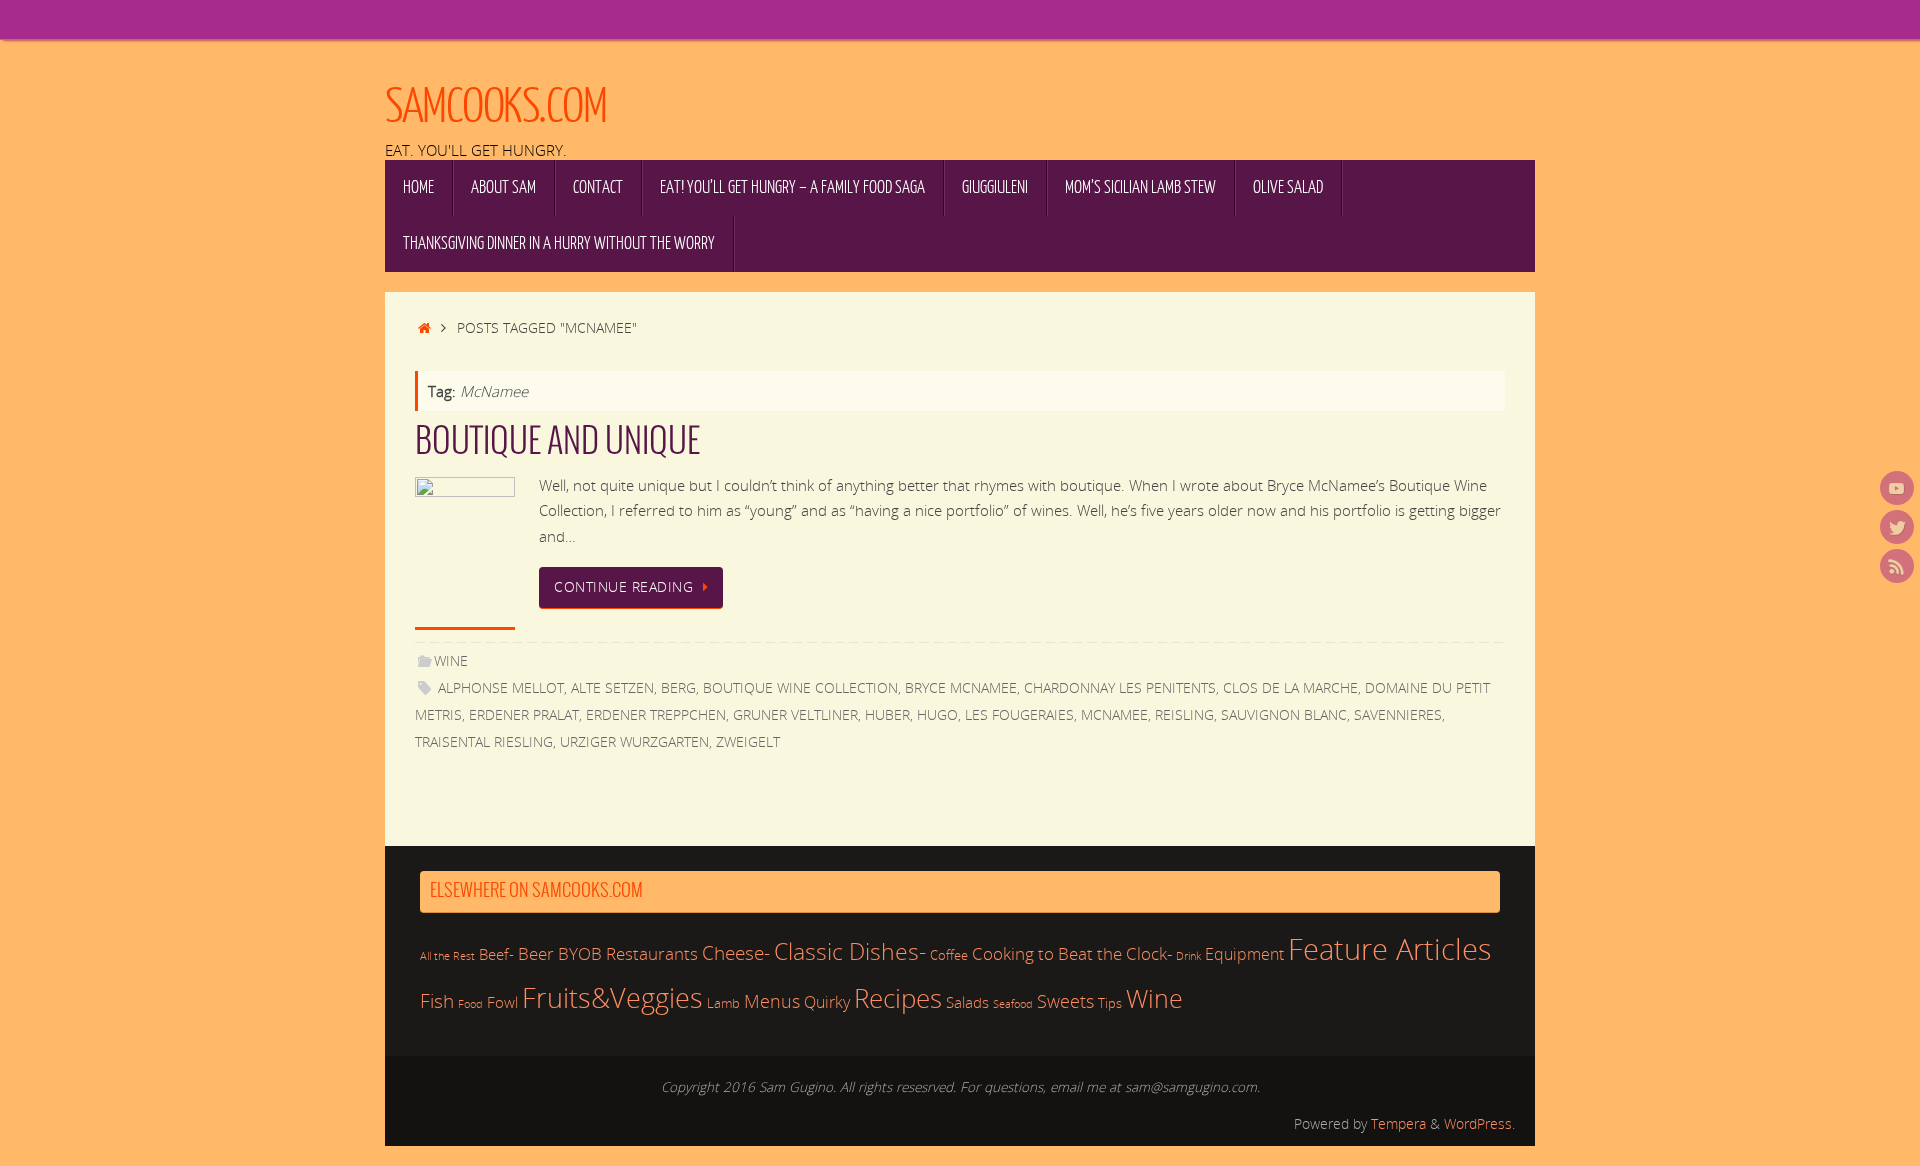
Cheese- (736, 953)
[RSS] (1897, 566)
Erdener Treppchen (656, 715)
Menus (772, 1001)
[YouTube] (1897, 488)
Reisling (1184, 715)
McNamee (1114, 715)
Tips (1110, 1003)
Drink (1188, 956)
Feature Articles (1390, 949)
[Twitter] (1897, 527)
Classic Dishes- (850, 951)
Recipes (898, 998)
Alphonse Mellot (501, 688)
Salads (967, 1002)
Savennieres (1398, 715)
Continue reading (623, 587)
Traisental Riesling (484, 742)
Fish (437, 1001)
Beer (536, 953)
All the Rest (447, 956)
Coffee (949, 955)
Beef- (496, 954)
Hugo (937, 715)
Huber (887, 715)
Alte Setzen (612, 688)
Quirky (827, 1002)
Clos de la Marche (1290, 688)
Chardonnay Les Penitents (1120, 688)
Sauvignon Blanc (1284, 715)
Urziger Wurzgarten (634, 742)
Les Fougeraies (1019, 715)
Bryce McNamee (961, 688)
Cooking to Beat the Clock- (1072, 953)
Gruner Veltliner (795, 715)
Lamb (723, 1003)
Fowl (502, 1002)
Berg (678, 688)
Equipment (1244, 954)
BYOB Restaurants (628, 953)
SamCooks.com (495, 107)
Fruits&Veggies (612, 997)
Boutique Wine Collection (800, 688)
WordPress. (1479, 1124)
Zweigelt (748, 742)
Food (470, 1004)
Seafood (1013, 1004)
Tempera (1398, 1124)
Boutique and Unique (557, 442)
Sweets (1065, 1000)
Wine (451, 661)
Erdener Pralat (524, 715)
